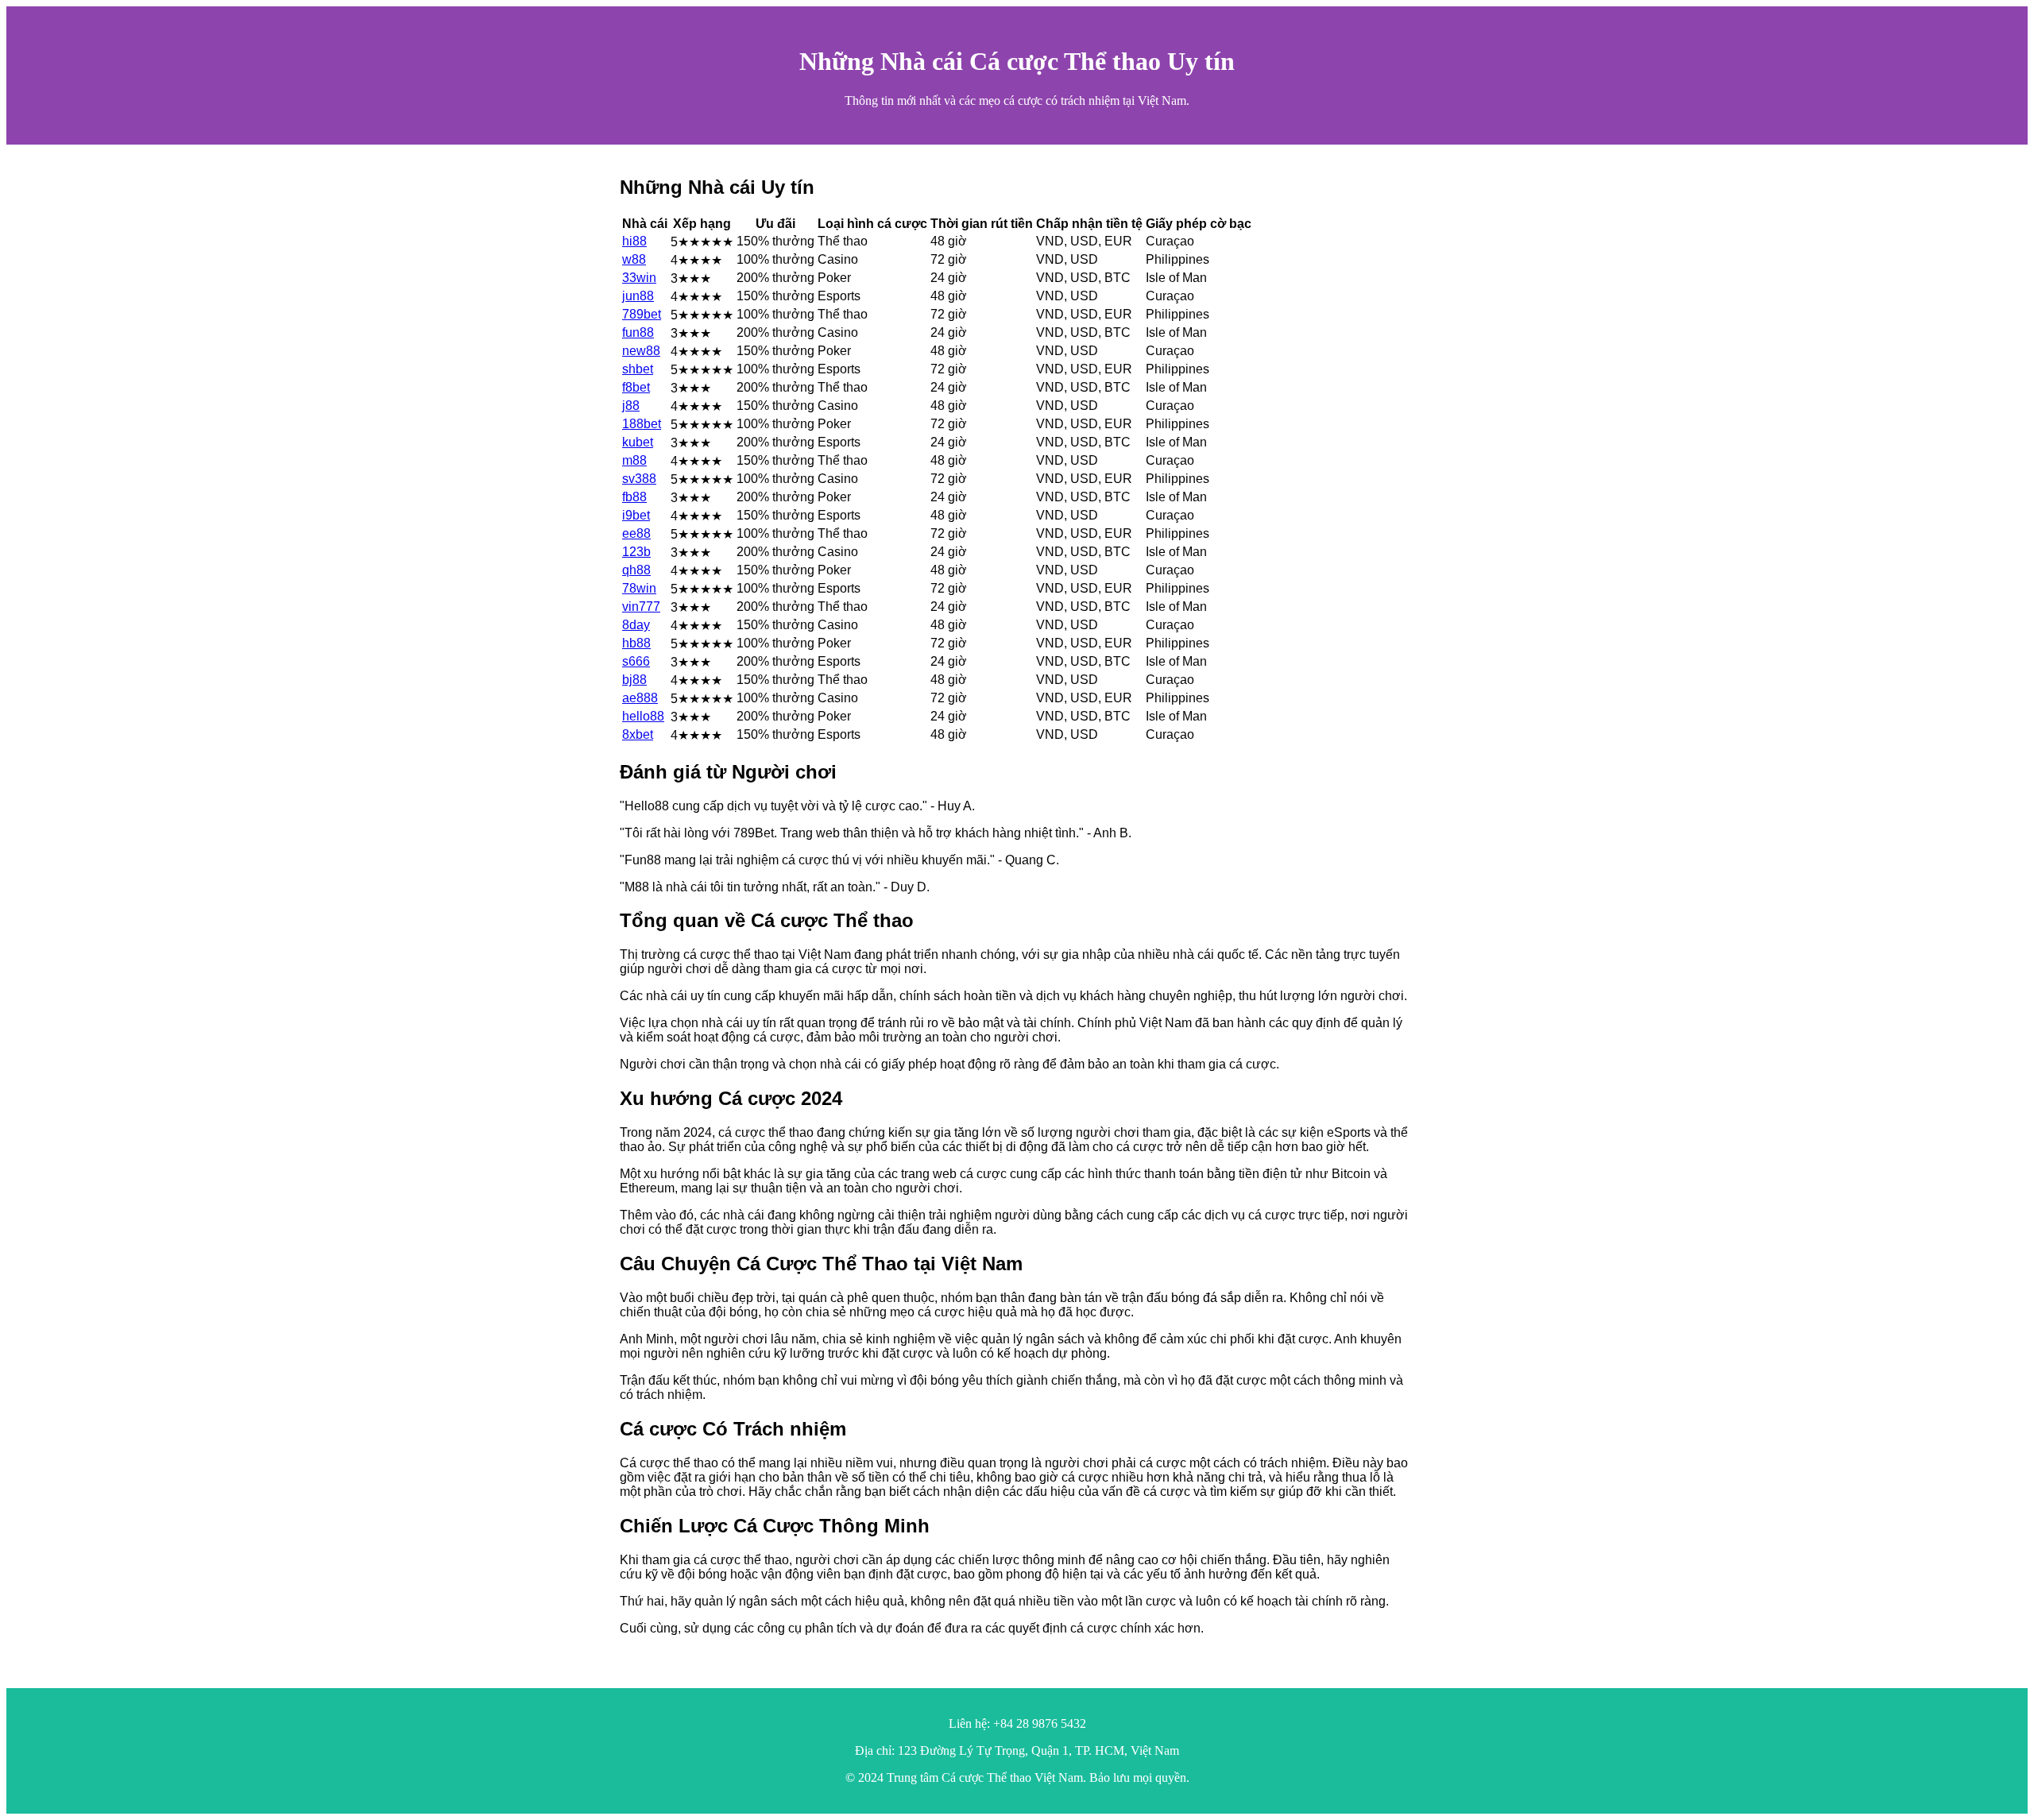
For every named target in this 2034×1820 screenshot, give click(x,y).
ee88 (636, 533)
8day (636, 625)
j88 (631, 406)
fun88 (638, 332)
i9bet (636, 515)
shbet (638, 369)
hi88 (634, 241)
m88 (634, 460)
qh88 (636, 570)
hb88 (636, 643)
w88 (634, 259)
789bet (642, 314)
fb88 (634, 497)
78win (639, 588)
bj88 (634, 680)
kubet (638, 442)
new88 (641, 351)
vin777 (641, 607)
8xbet (638, 734)
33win (639, 278)
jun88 (638, 296)
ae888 (640, 698)
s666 (636, 661)
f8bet (636, 387)
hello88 (643, 716)
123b (636, 552)
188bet (642, 424)
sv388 (639, 479)
